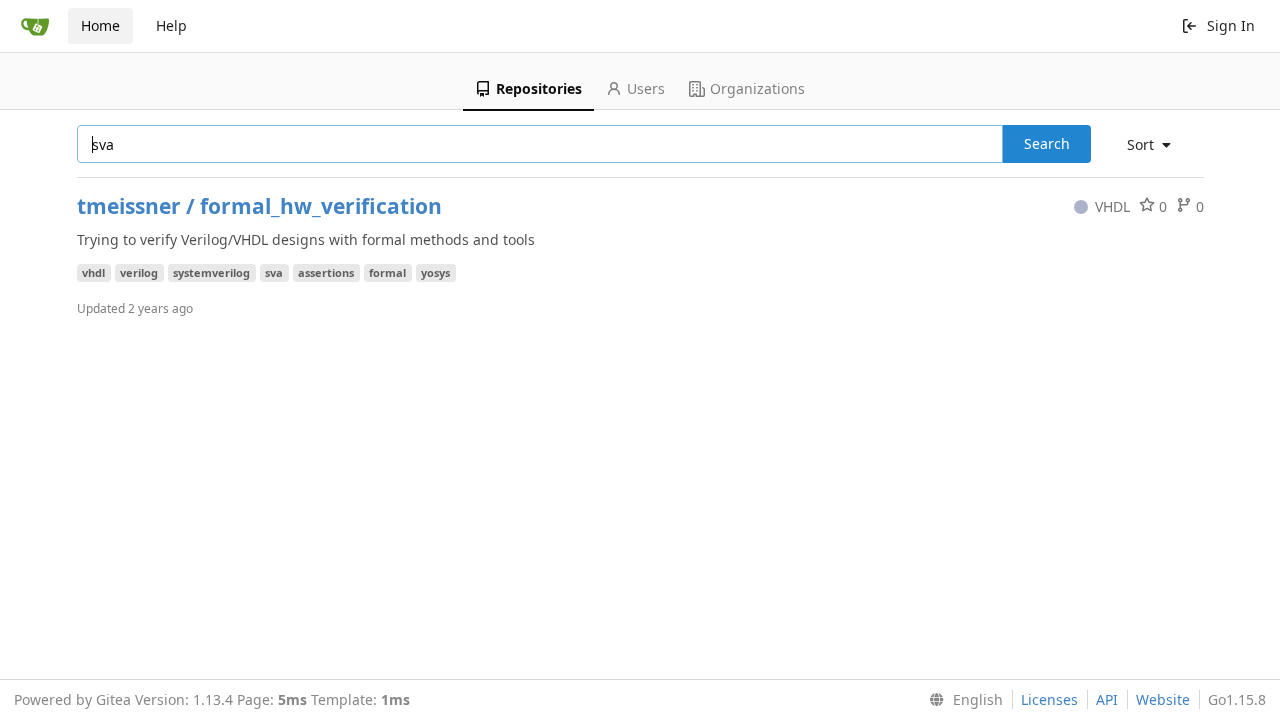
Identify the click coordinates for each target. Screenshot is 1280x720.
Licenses (1049, 699)
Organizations (757, 88)
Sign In (1231, 25)
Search (1047, 143)
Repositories (539, 88)
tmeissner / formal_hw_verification (259, 206)
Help (171, 25)
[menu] (1156, 145)
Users (646, 88)
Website (1163, 699)
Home (100, 25)
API (1107, 699)
